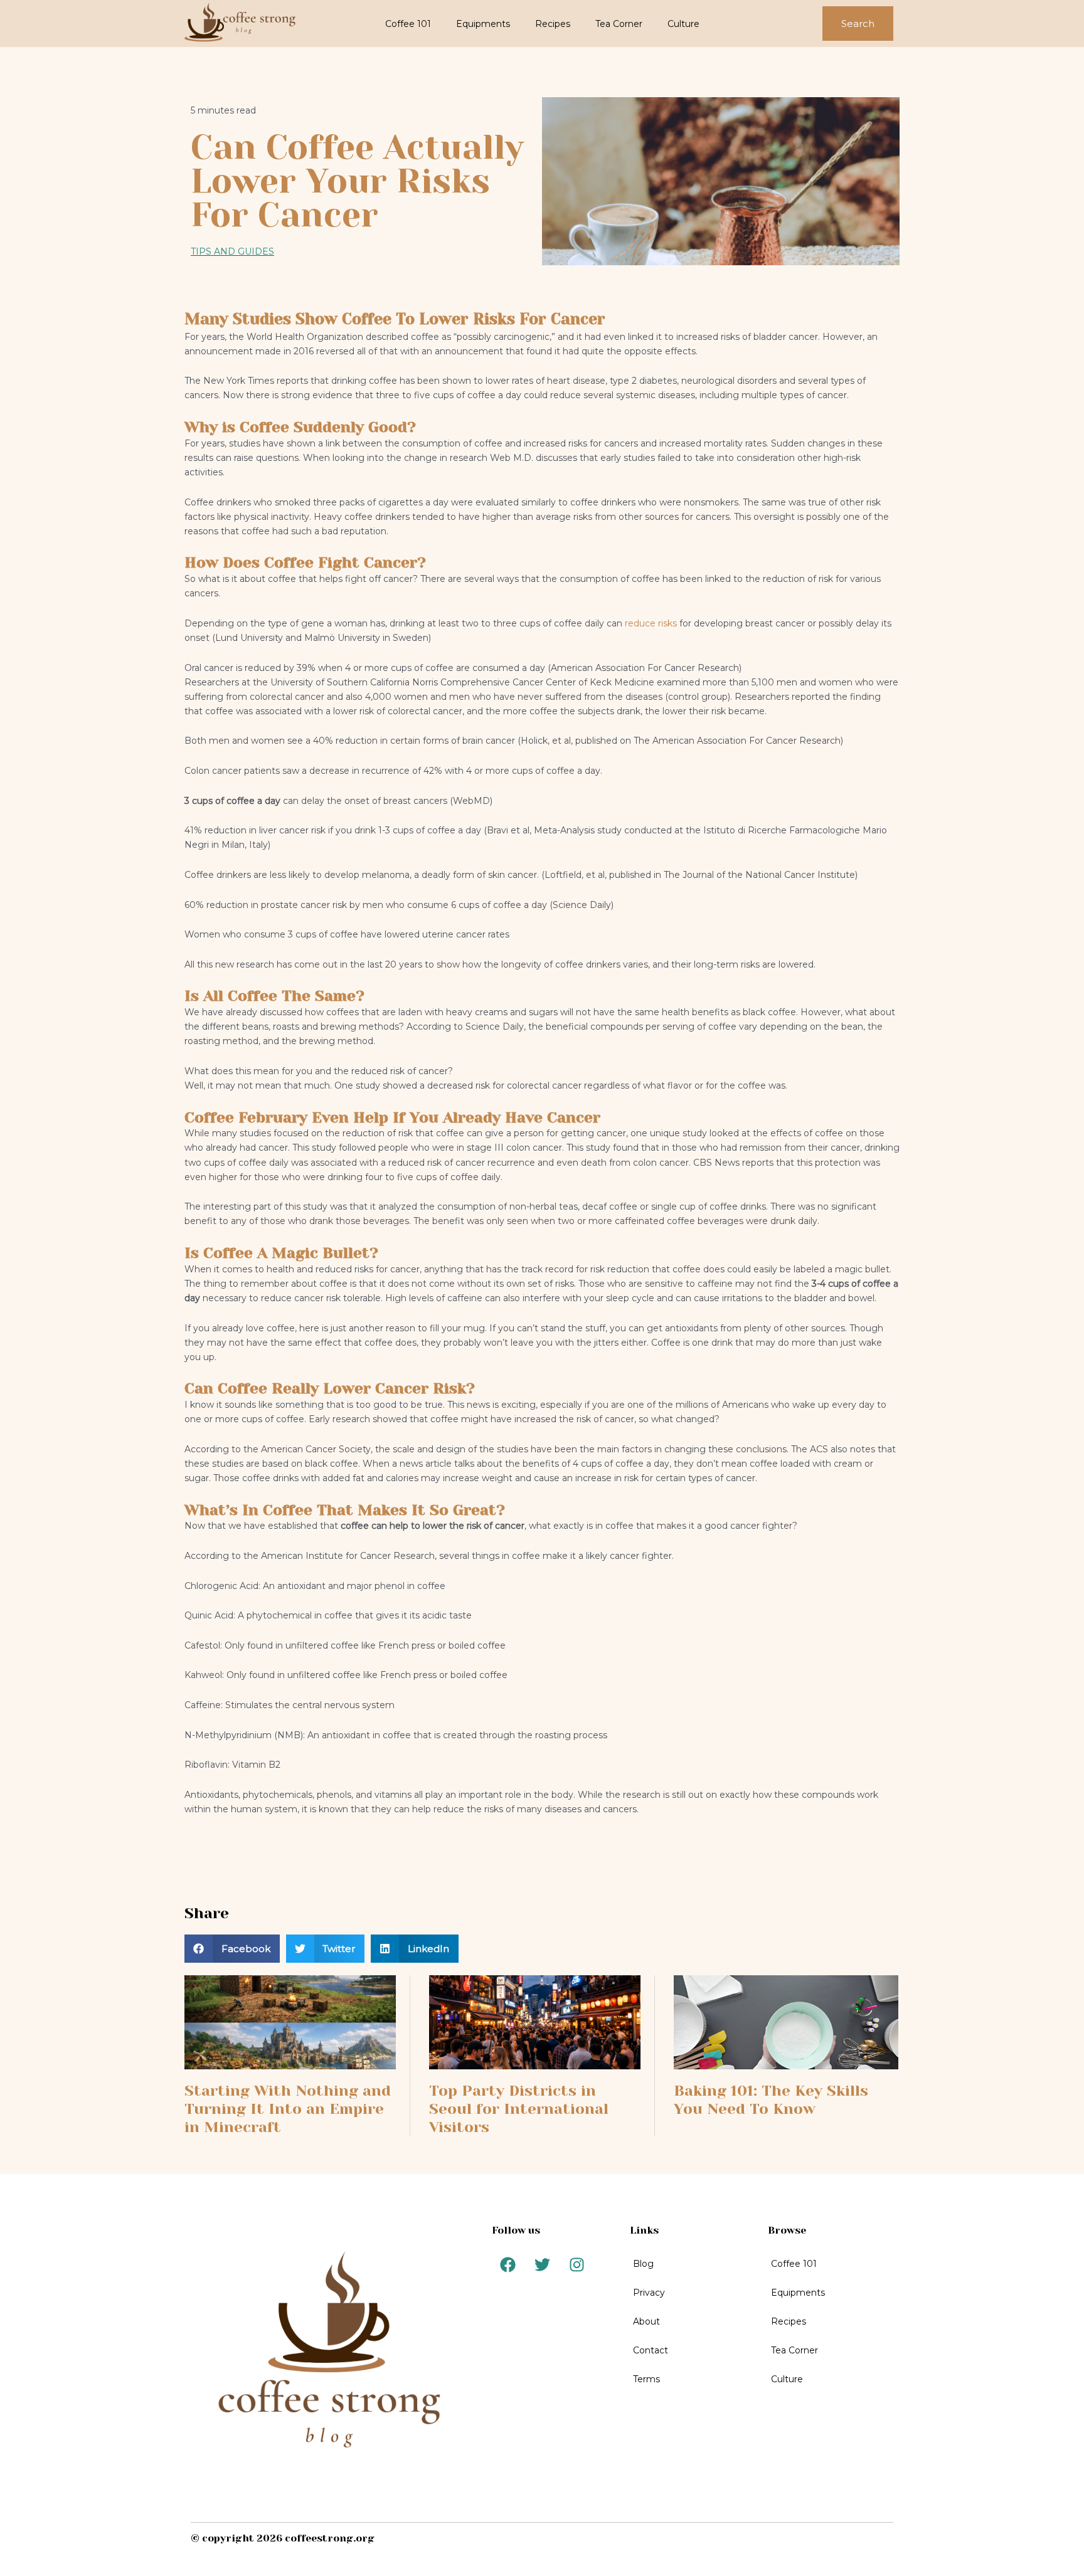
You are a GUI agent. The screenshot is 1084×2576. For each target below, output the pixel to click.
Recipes (553, 24)
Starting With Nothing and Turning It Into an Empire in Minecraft (288, 2109)
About (646, 2321)
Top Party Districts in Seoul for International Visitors (519, 2109)
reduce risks (650, 623)
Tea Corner (619, 24)
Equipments (483, 24)
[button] (232, 1949)
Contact (651, 2350)
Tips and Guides (232, 251)
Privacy (649, 2293)
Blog (643, 2264)
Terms (646, 2379)
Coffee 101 (408, 24)
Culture (683, 24)
